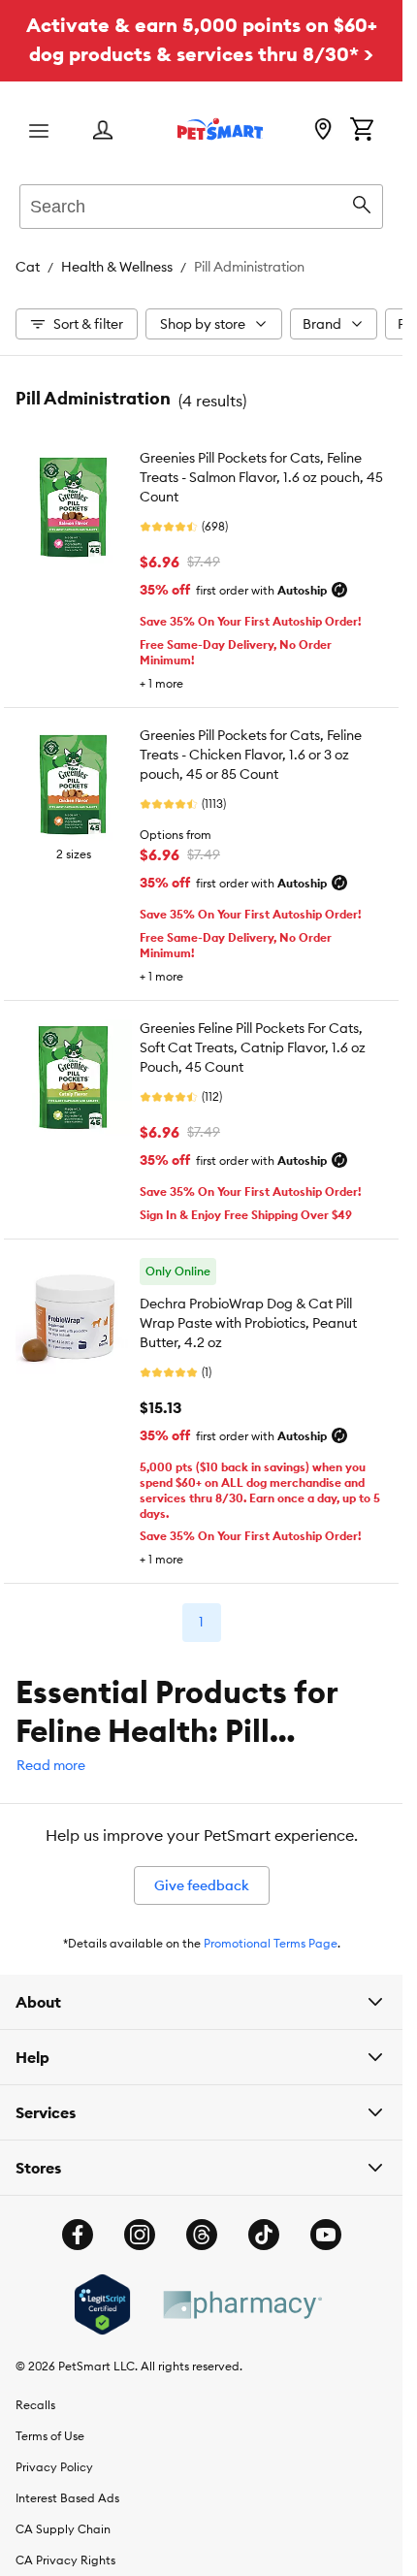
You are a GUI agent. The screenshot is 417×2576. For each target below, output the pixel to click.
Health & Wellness (117, 267)
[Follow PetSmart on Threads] (202, 2235)
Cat (28, 267)
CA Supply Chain (63, 2529)
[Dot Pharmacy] (241, 2305)
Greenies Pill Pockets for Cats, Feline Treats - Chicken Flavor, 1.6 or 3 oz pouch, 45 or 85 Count (251, 755)
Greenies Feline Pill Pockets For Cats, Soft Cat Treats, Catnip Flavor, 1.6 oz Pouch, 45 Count (253, 1047)
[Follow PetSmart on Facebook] (78, 2235)
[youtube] (326, 2235)
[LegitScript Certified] (102, 2304)
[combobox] (201, 204)
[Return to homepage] (220, 129)
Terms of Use (50, 2436)
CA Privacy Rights (65, 2560)
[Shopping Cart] (362, 131)
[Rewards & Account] (103, 131)
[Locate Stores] (323, 131)
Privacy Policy (54, 2467)
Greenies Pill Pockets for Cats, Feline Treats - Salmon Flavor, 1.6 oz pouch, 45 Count (261, 477)
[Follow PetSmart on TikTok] (264, 2235)
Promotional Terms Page (271, 1943)
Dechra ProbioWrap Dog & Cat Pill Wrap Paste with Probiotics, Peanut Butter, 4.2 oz (248, 1323)
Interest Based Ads (67, 2498)
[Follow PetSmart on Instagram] (140, 2235)
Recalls (35, 2405)
